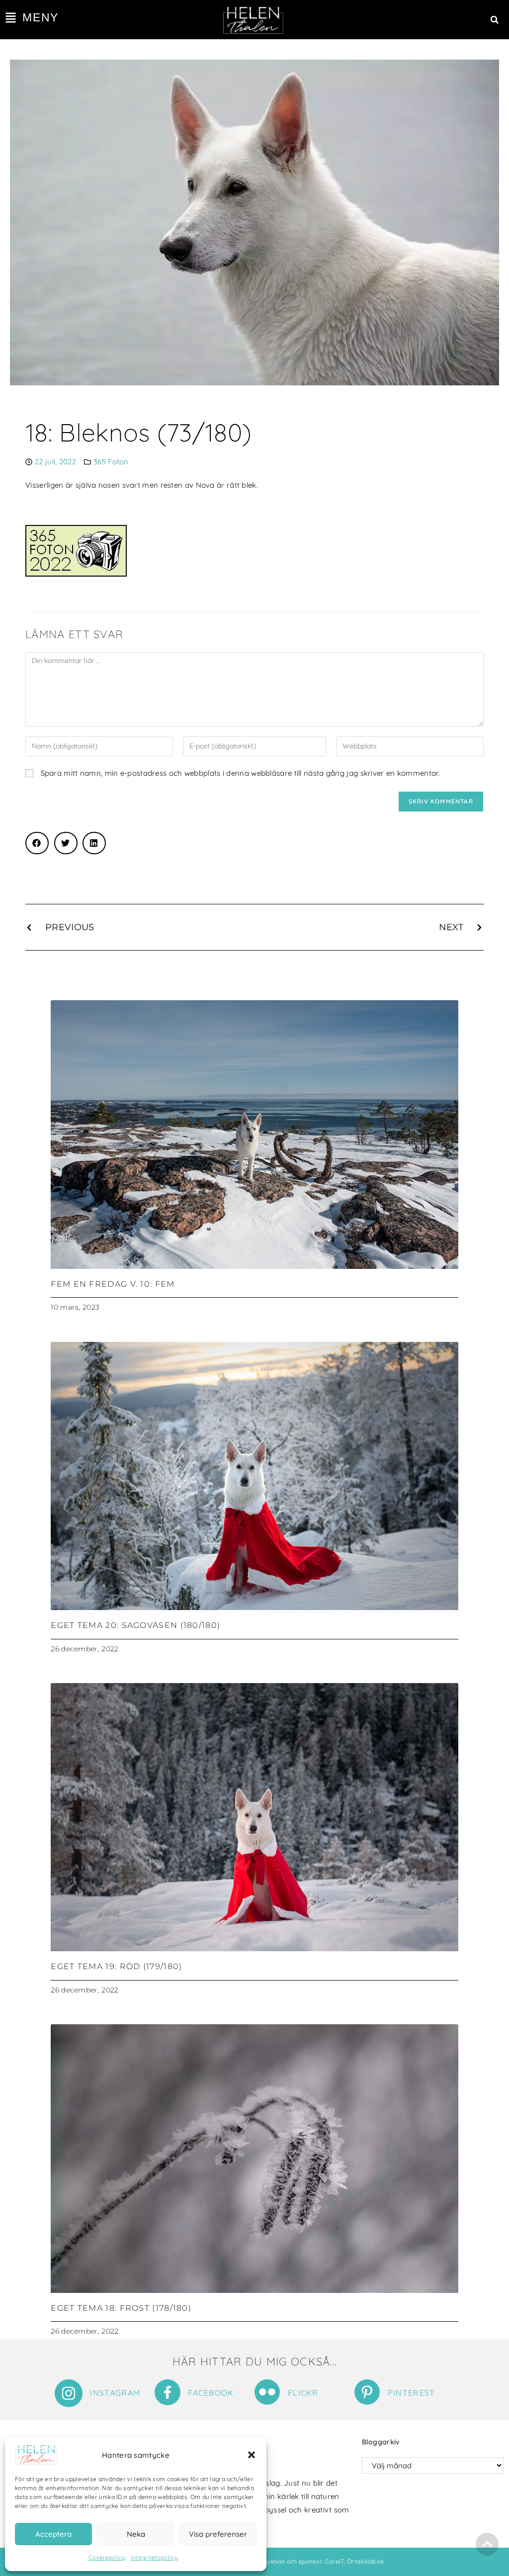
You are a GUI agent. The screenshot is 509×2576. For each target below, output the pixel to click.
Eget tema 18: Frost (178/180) (121, 2308)
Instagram (115, 2393)
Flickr (303, 2393)
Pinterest (412, 2393)
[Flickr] (267, 2392)
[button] (252, 2455)
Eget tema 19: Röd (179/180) (116, 1966)
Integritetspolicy (154, 2557)
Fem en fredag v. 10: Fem (113, 1284)
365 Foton (111, 462)
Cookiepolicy (107, 2557)
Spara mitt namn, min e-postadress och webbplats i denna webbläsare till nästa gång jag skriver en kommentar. (240, 773)
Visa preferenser (218, 2534)
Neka (136, 2534)
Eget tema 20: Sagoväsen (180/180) (135, 1625)
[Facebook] (168, 2392)
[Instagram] (69, 2393)
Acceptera (53, 2534)
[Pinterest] (367, 2392)
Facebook (211, 2393)
